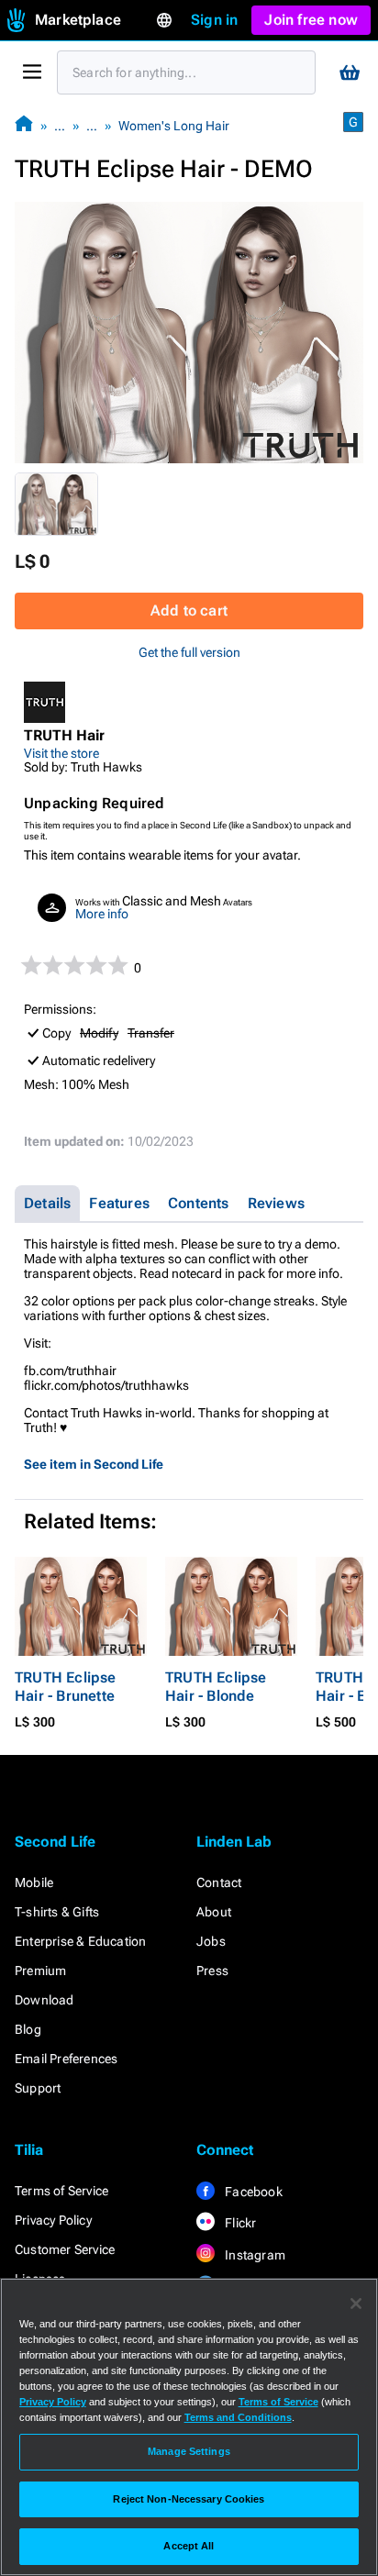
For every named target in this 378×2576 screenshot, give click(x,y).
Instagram (254, 2255)
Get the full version (189, 652)
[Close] (356, 2304)
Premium (40, 1971)
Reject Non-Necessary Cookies (189, 2499)
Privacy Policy (53, 2220)
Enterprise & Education (80, 1941)
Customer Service (65, 2249)
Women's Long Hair (174, 126)
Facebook (252, 2192)
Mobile (34, 1882)
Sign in (214, 20)
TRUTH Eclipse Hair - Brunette (66, 1687)
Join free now (311, 20)
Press (212, 1971)
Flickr (239, 2223)
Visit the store (61, 753)
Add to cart (189, 611)
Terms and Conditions (238, 2417)
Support (38, 2088)
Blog (28, 2029)
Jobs (211, 1941)
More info (102, 914)
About (214, 1912)
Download (44, 2000)
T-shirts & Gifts (57, 1912)
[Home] (24, 125)
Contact (219, 1882)
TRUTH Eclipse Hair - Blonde (216, 1687)
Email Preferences (66, 2059)
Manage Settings (189, 2451)
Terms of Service (61, 2191)
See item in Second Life (94, 1464)
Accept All (189, 2546)
